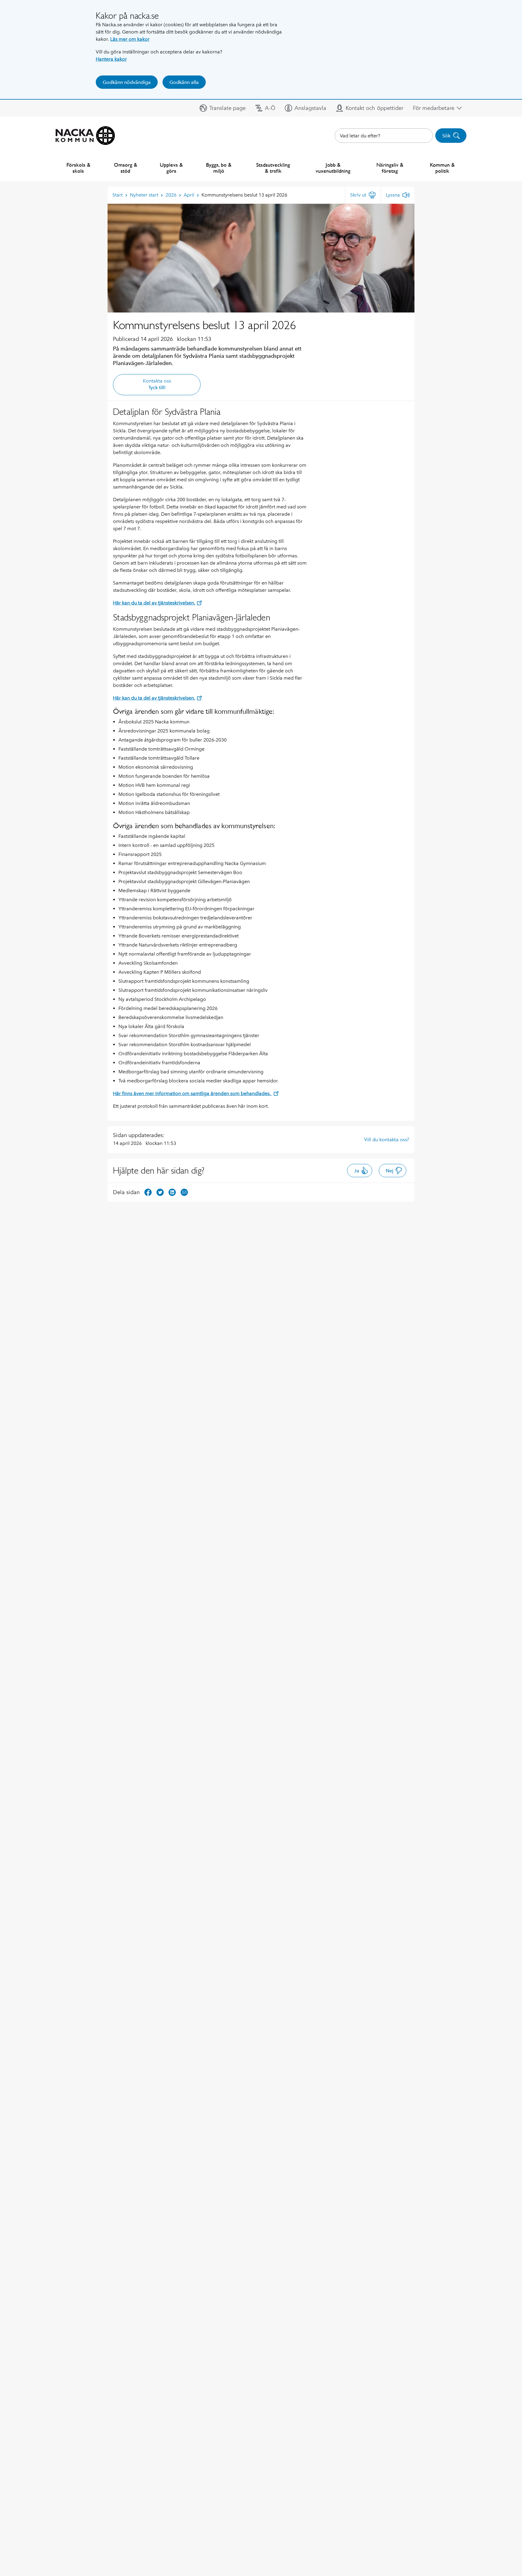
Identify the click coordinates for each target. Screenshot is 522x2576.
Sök (446, 136)
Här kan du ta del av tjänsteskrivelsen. (154, 603)
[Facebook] (148, 1192)
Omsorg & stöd (126, 168)
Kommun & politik (442, 168)
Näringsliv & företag (390, 168)
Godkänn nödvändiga (127, 82)
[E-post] (184, 1192)
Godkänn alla (184, 82)
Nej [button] (390, 1171)
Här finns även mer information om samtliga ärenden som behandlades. (192, 1093)
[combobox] (384, 136)
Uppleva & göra (171, 168)
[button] (223, 108)
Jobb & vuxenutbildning (333, 168)
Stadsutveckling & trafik (273, 168)
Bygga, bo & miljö (219, 168)
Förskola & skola (78, 168)
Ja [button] (357, 1171)
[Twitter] (160, 1192)
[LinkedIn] (172, 1192)
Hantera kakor (111, 59)
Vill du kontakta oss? (387, 1139)
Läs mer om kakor (130, 39)
